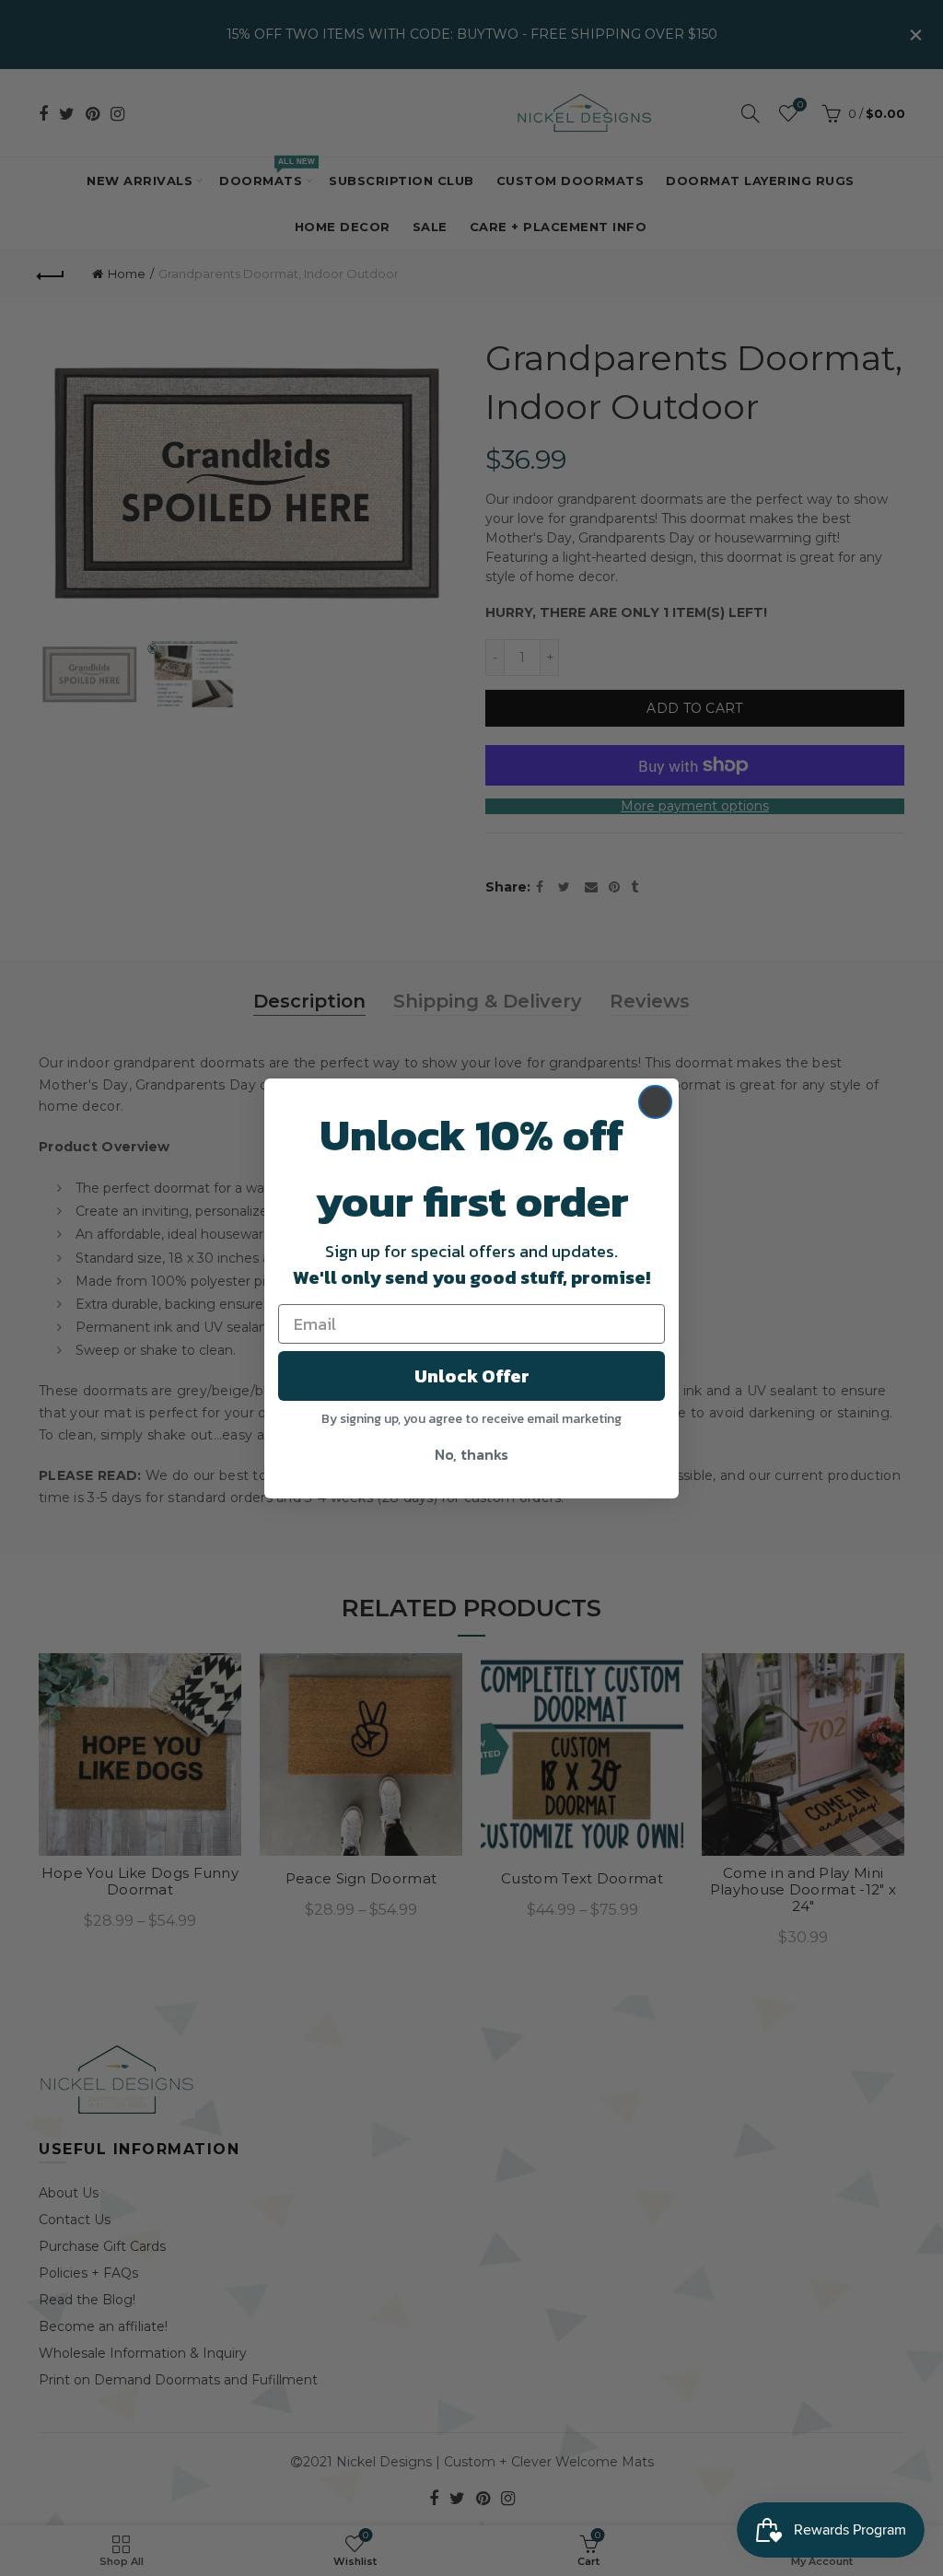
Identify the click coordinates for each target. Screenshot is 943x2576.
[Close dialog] (655, 1102)
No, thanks (471, 1454)
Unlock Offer (472, 1376)
